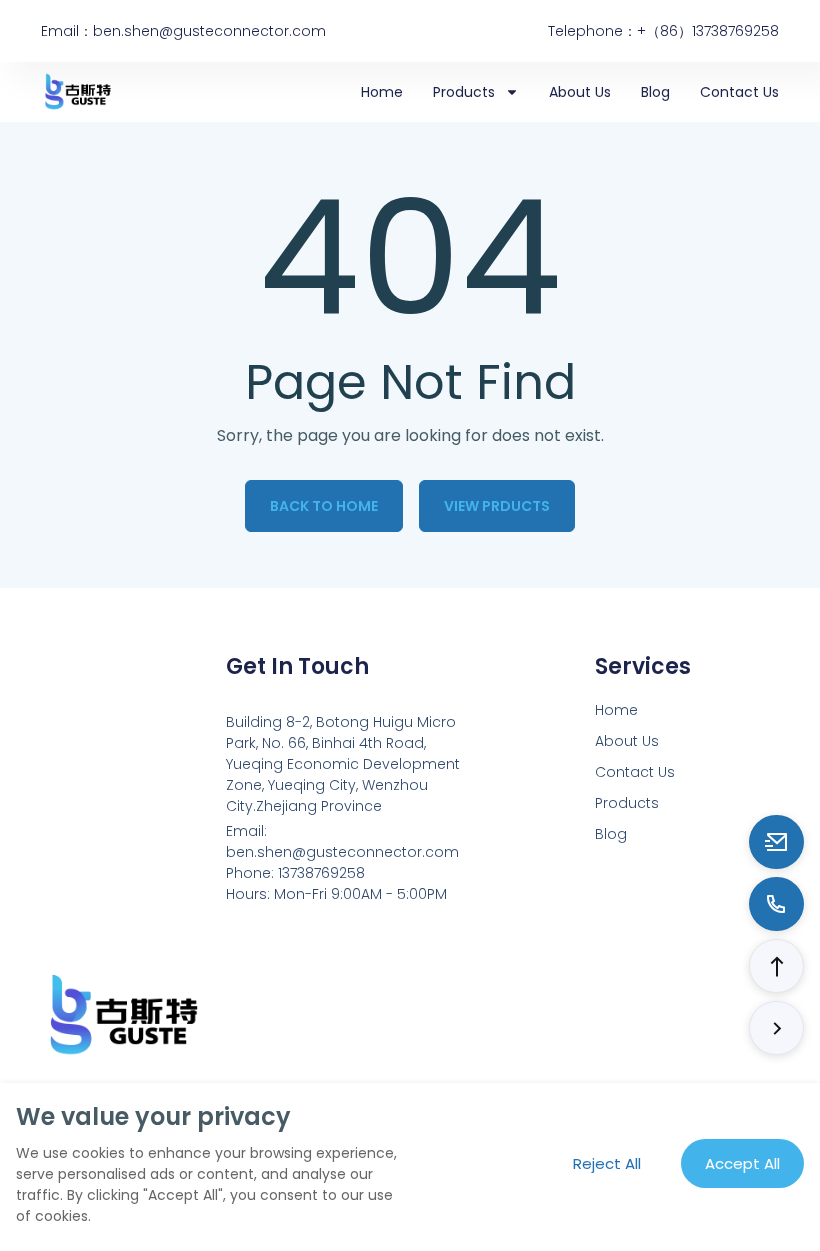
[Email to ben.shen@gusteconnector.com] (776, 842)
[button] (776, 966)
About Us (580, 92)
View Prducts (497, 506)
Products (464, 92)
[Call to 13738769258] (776, 904)
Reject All (607, 1163)
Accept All (742, 1163)
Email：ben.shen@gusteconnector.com (183, 31)
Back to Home (324, 506)
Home (382, 92)
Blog (655, 92)
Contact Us (739, 92)
